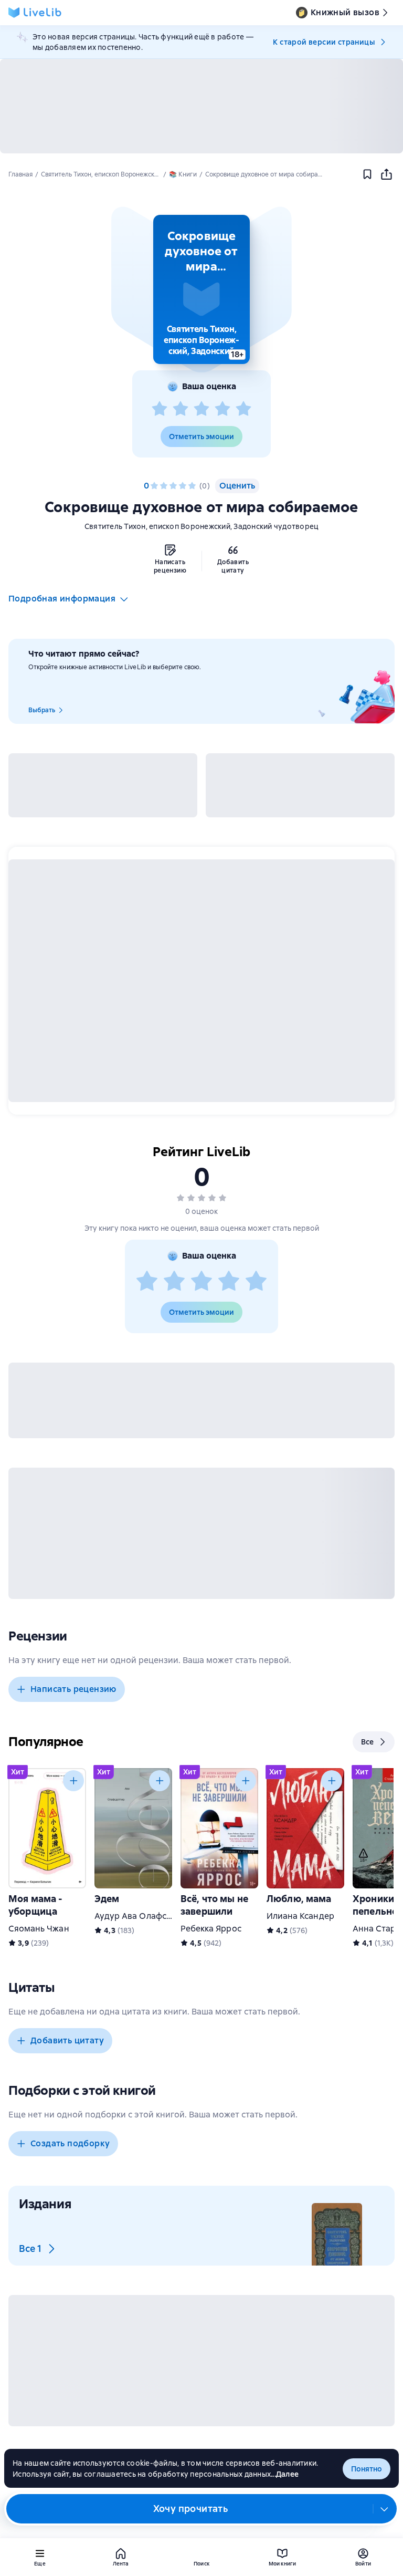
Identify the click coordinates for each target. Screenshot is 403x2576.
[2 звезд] (181, 409)
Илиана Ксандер (300, 1916)
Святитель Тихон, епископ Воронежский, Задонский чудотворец (202, 526)
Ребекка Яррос (211, 1929)
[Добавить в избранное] (367, 174)
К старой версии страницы (324, 42)
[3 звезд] (201, 409)
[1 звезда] (160, 409)
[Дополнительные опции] (385, 2509)
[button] (201, 289)
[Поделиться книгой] (386, 174)
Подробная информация (62, 599)
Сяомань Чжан (39, 1929)
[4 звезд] (222, 409)
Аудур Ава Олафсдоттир (145, 1916)
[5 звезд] (243, 409)
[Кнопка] (73, 1781)
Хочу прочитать (191, 2509)
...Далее (285, 2474)
